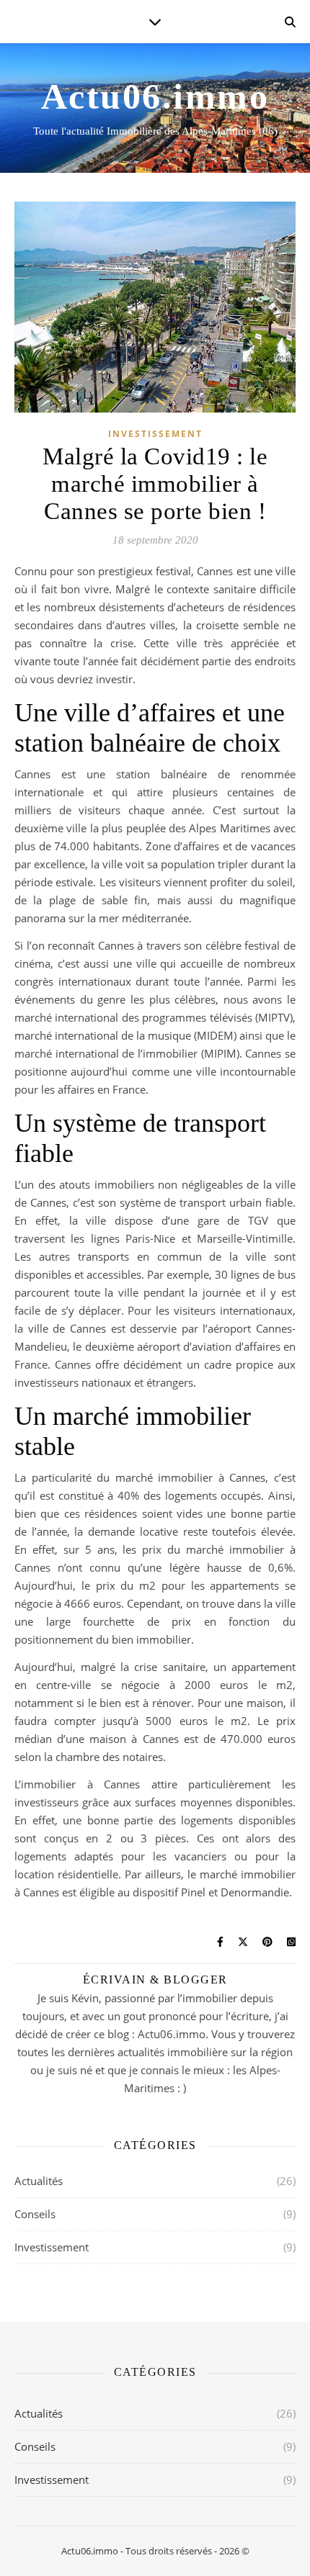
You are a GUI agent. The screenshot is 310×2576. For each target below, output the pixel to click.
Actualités (39, 2181)
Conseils (35, 2214)
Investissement (155, 434)
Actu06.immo (155, 96)
